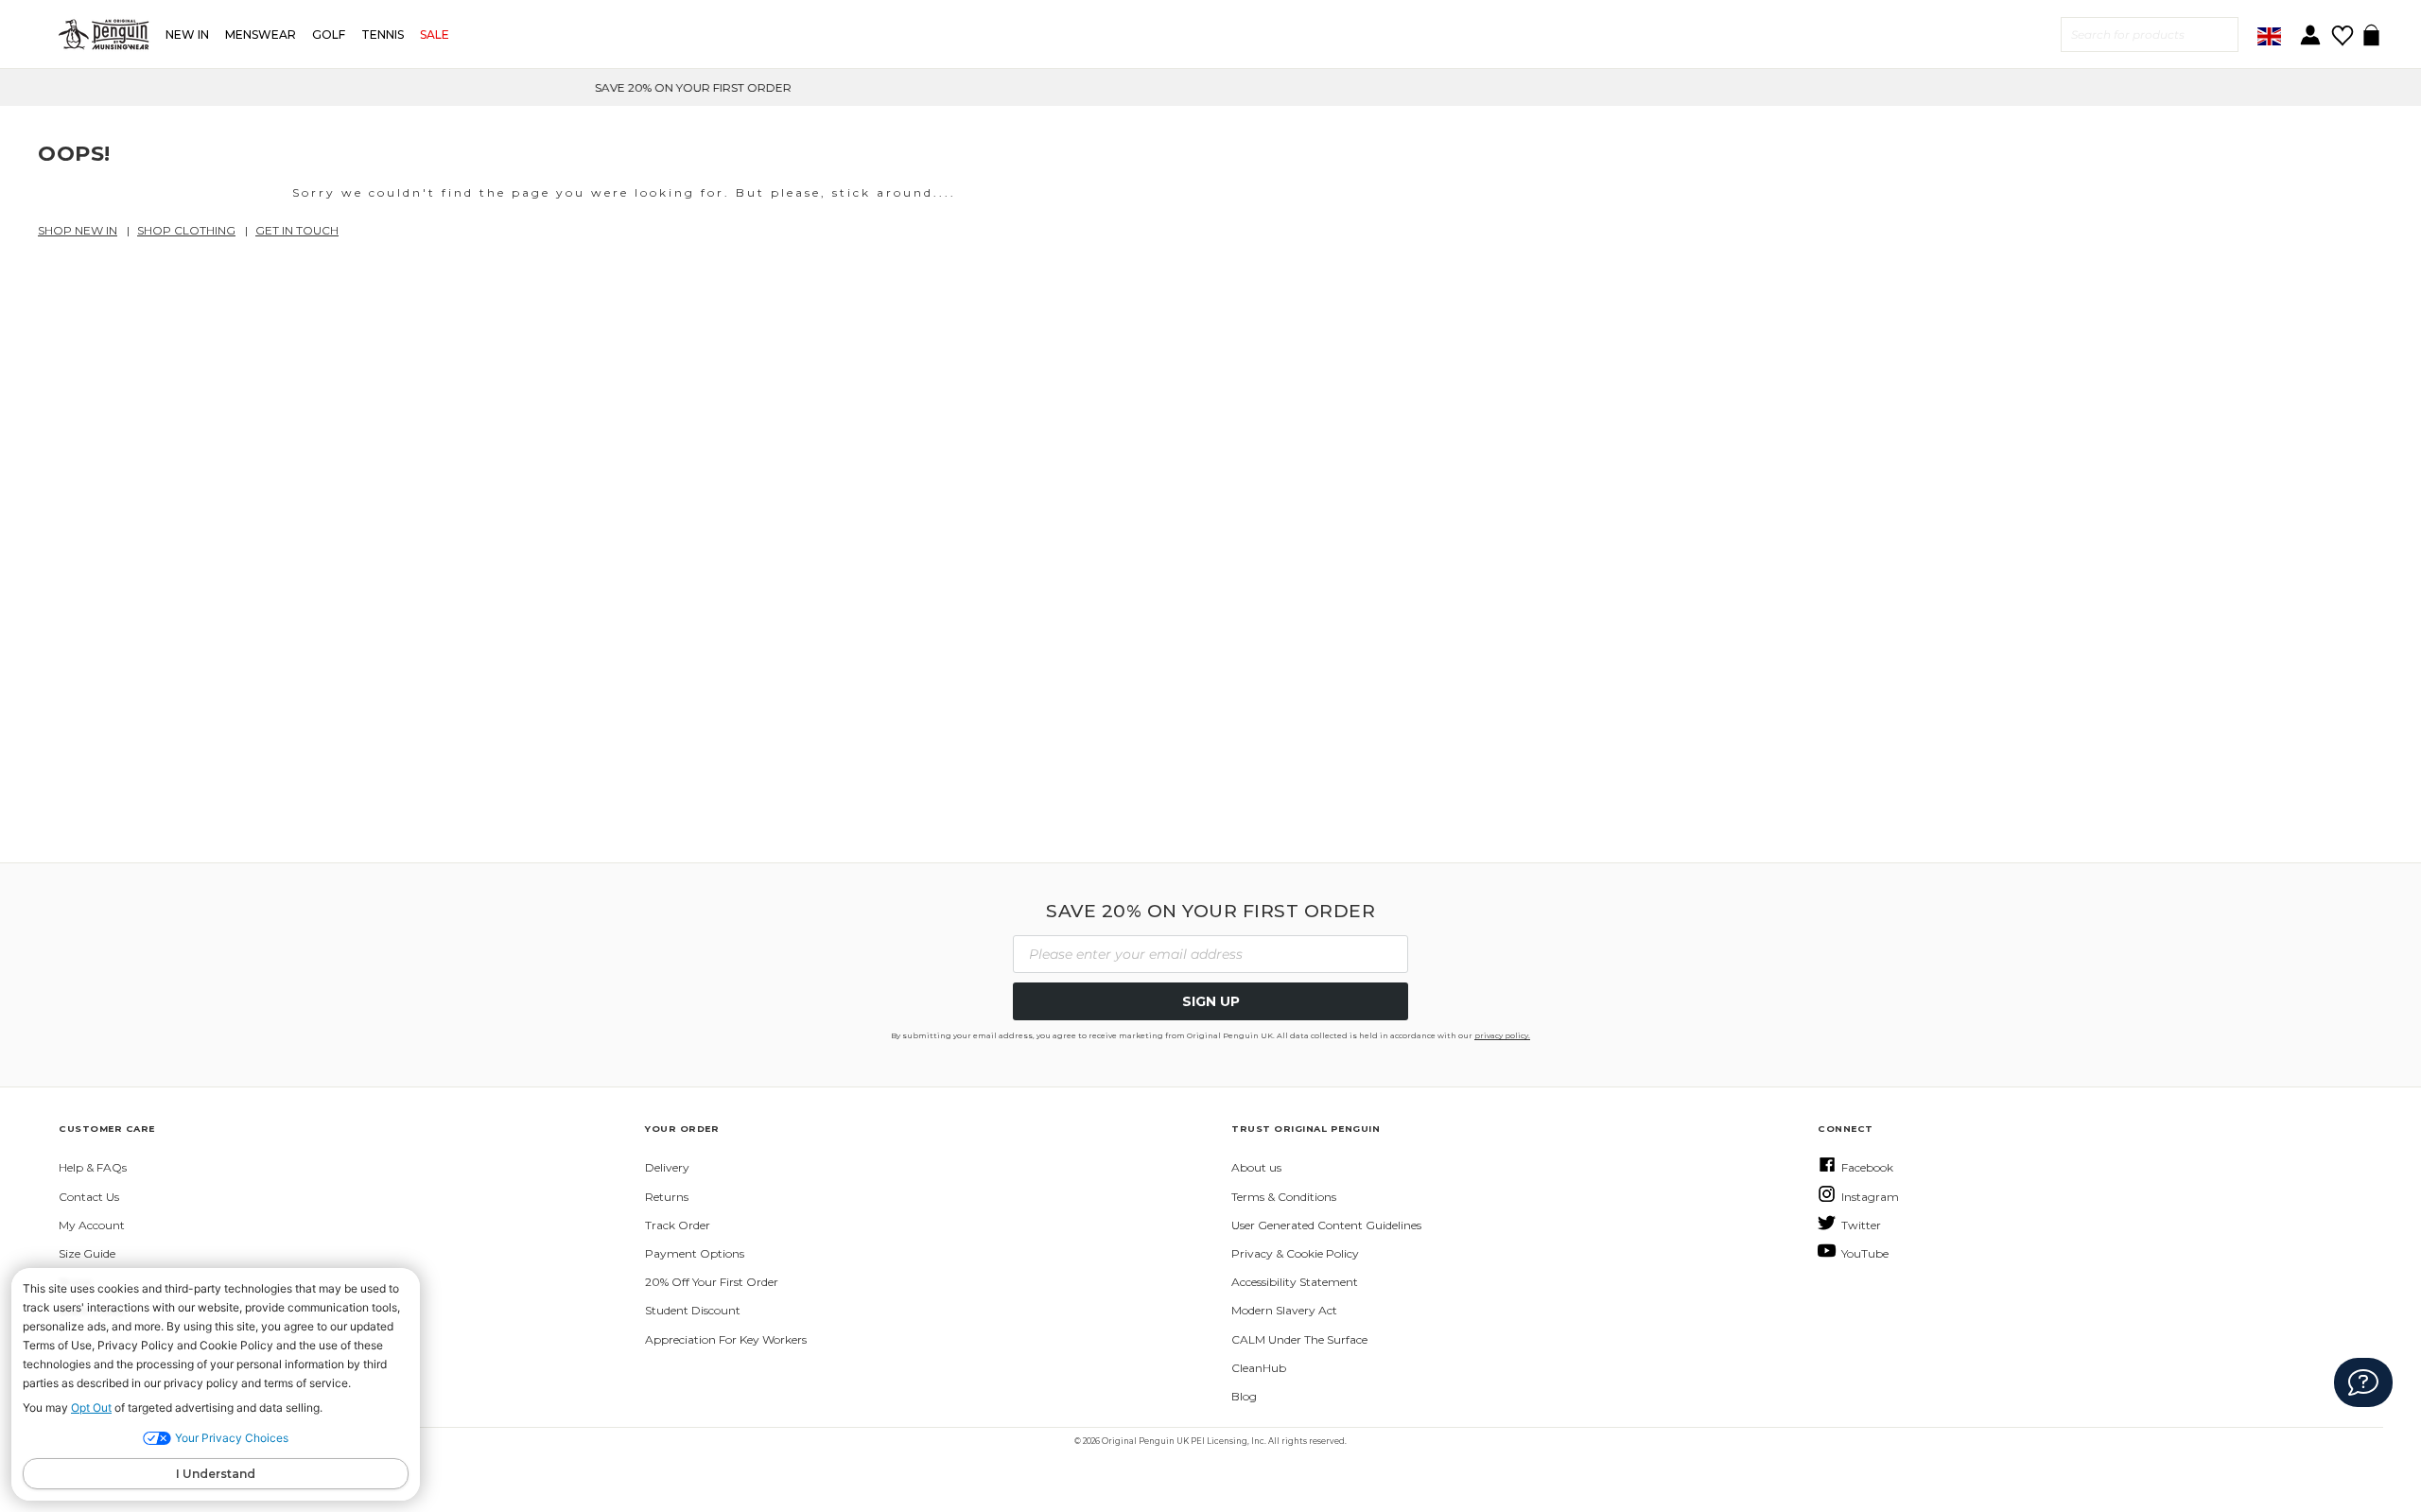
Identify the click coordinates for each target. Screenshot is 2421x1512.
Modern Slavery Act (1284, 1310)
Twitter (1861, 1225)
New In (187, 35)
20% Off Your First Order (712, 1282)
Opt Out (91, 1408)
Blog (1244, 1396)
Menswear (261, 35)
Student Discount (693, 1310)
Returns (667, 1197)
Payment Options (695, 1253)
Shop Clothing (186, 230)
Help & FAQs (93, 1167)
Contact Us (89, 1197)
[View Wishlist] (2342, 29)
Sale (435, 35)
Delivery (667, 1167)
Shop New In (78, 230)
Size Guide (87, 1253)
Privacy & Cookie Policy (1295, 1253)
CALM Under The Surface (1299, 1339)
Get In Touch (297, 230)
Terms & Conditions (1284, 1197)
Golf (329, 35)
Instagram (1870, 1197)
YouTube (1865, 1253)
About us (1256, 1167)
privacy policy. (1502, 1035)
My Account (92, 1225)
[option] (1210, 87)
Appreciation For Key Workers (726, 1339)
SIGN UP (1211, 1001)
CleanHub (1259, 1368)
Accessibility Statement (1295, 1282)
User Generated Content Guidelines (1326, 1225)
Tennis (383, 35)
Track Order (678, 1225)
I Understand (216, 1474)
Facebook (1867, 1167)
